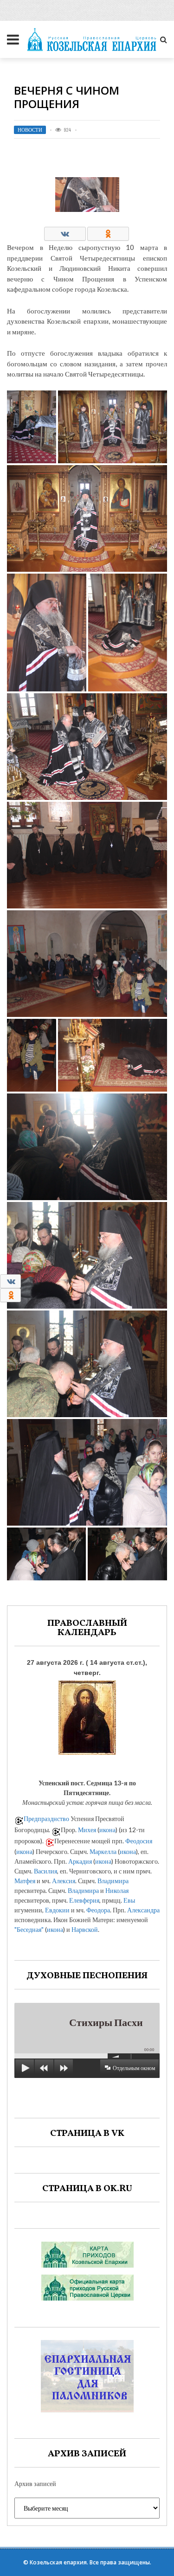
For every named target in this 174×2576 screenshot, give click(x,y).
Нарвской (85, 1929)
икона (107, 1830)
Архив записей (35, 2483)
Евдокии (57, 1910)
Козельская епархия (58, 2562)
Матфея (25, 1881)
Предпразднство (46, 1819)
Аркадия (80, 1861)
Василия (45, 1871)
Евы (129, 1900)
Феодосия (139, 1841)
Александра (143, 1910)
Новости (30, 130)
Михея (87, 1830)
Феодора (98, 1910)
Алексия (64, 1881)
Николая (117, 1890)
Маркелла (103, 1851)
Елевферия (84, 1900)
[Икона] (87, 1716)
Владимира (113, 1881)
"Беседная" (29, 1929)
